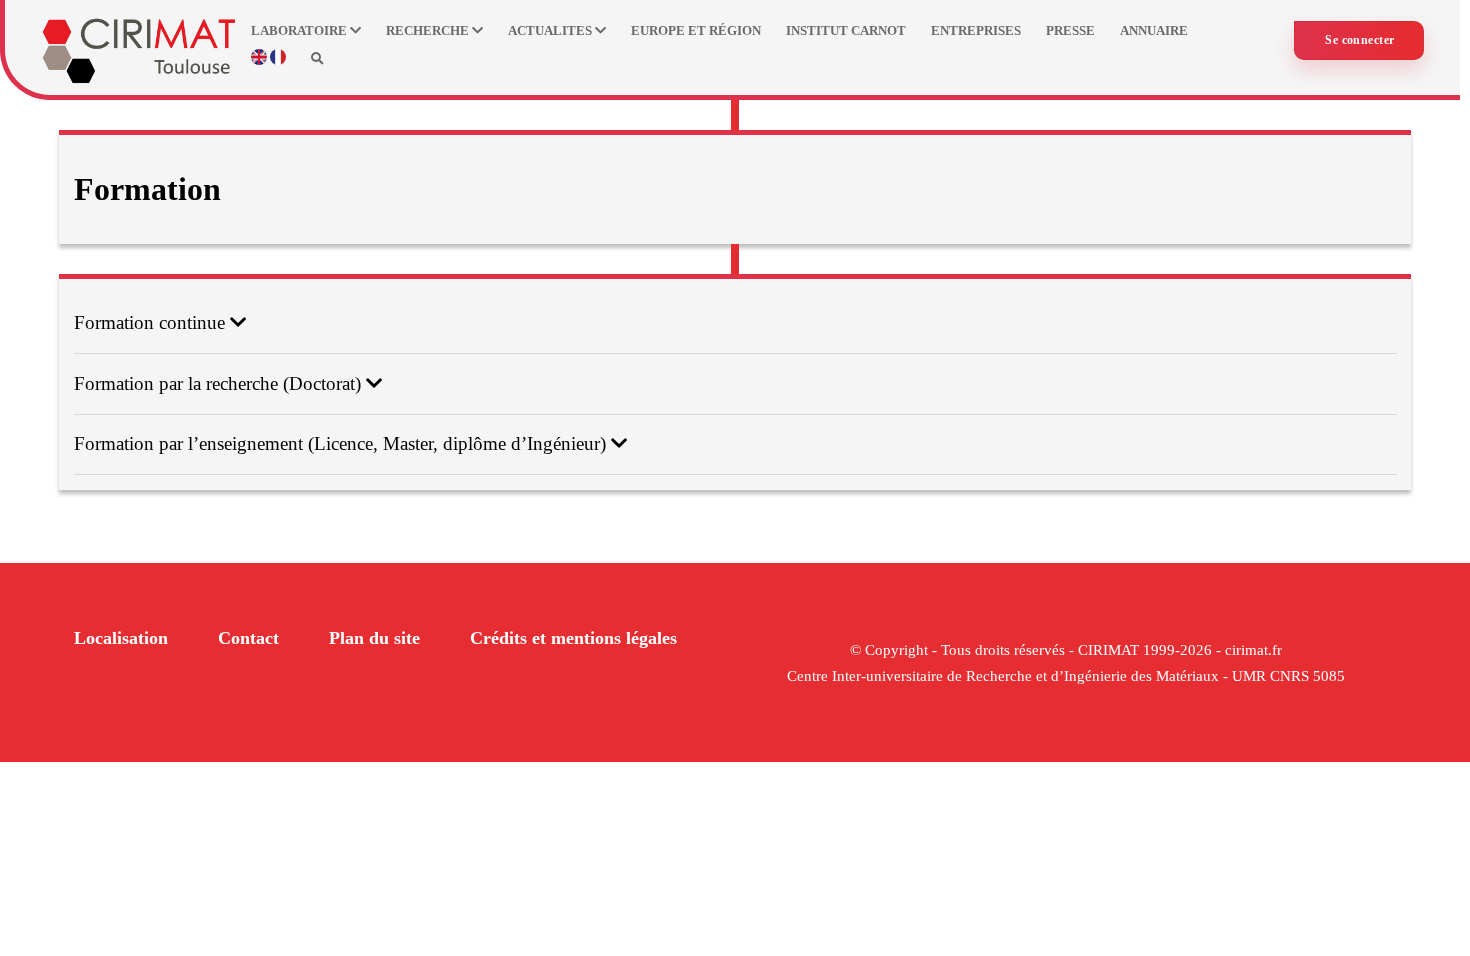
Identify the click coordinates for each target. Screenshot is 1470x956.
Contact (248, 638)
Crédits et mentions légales (573, 638)
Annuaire (1154, 31)
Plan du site (374, 638)
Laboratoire (300, 31)
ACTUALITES (551, 31)
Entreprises (976, 31)
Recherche (429, 31)
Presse (1070, 31)
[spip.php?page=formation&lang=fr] (278, 61)
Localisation (121, 638)
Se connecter (1360, 40)
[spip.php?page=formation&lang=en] (260, 61)
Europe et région (696, 31)
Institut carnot (846, 31)
